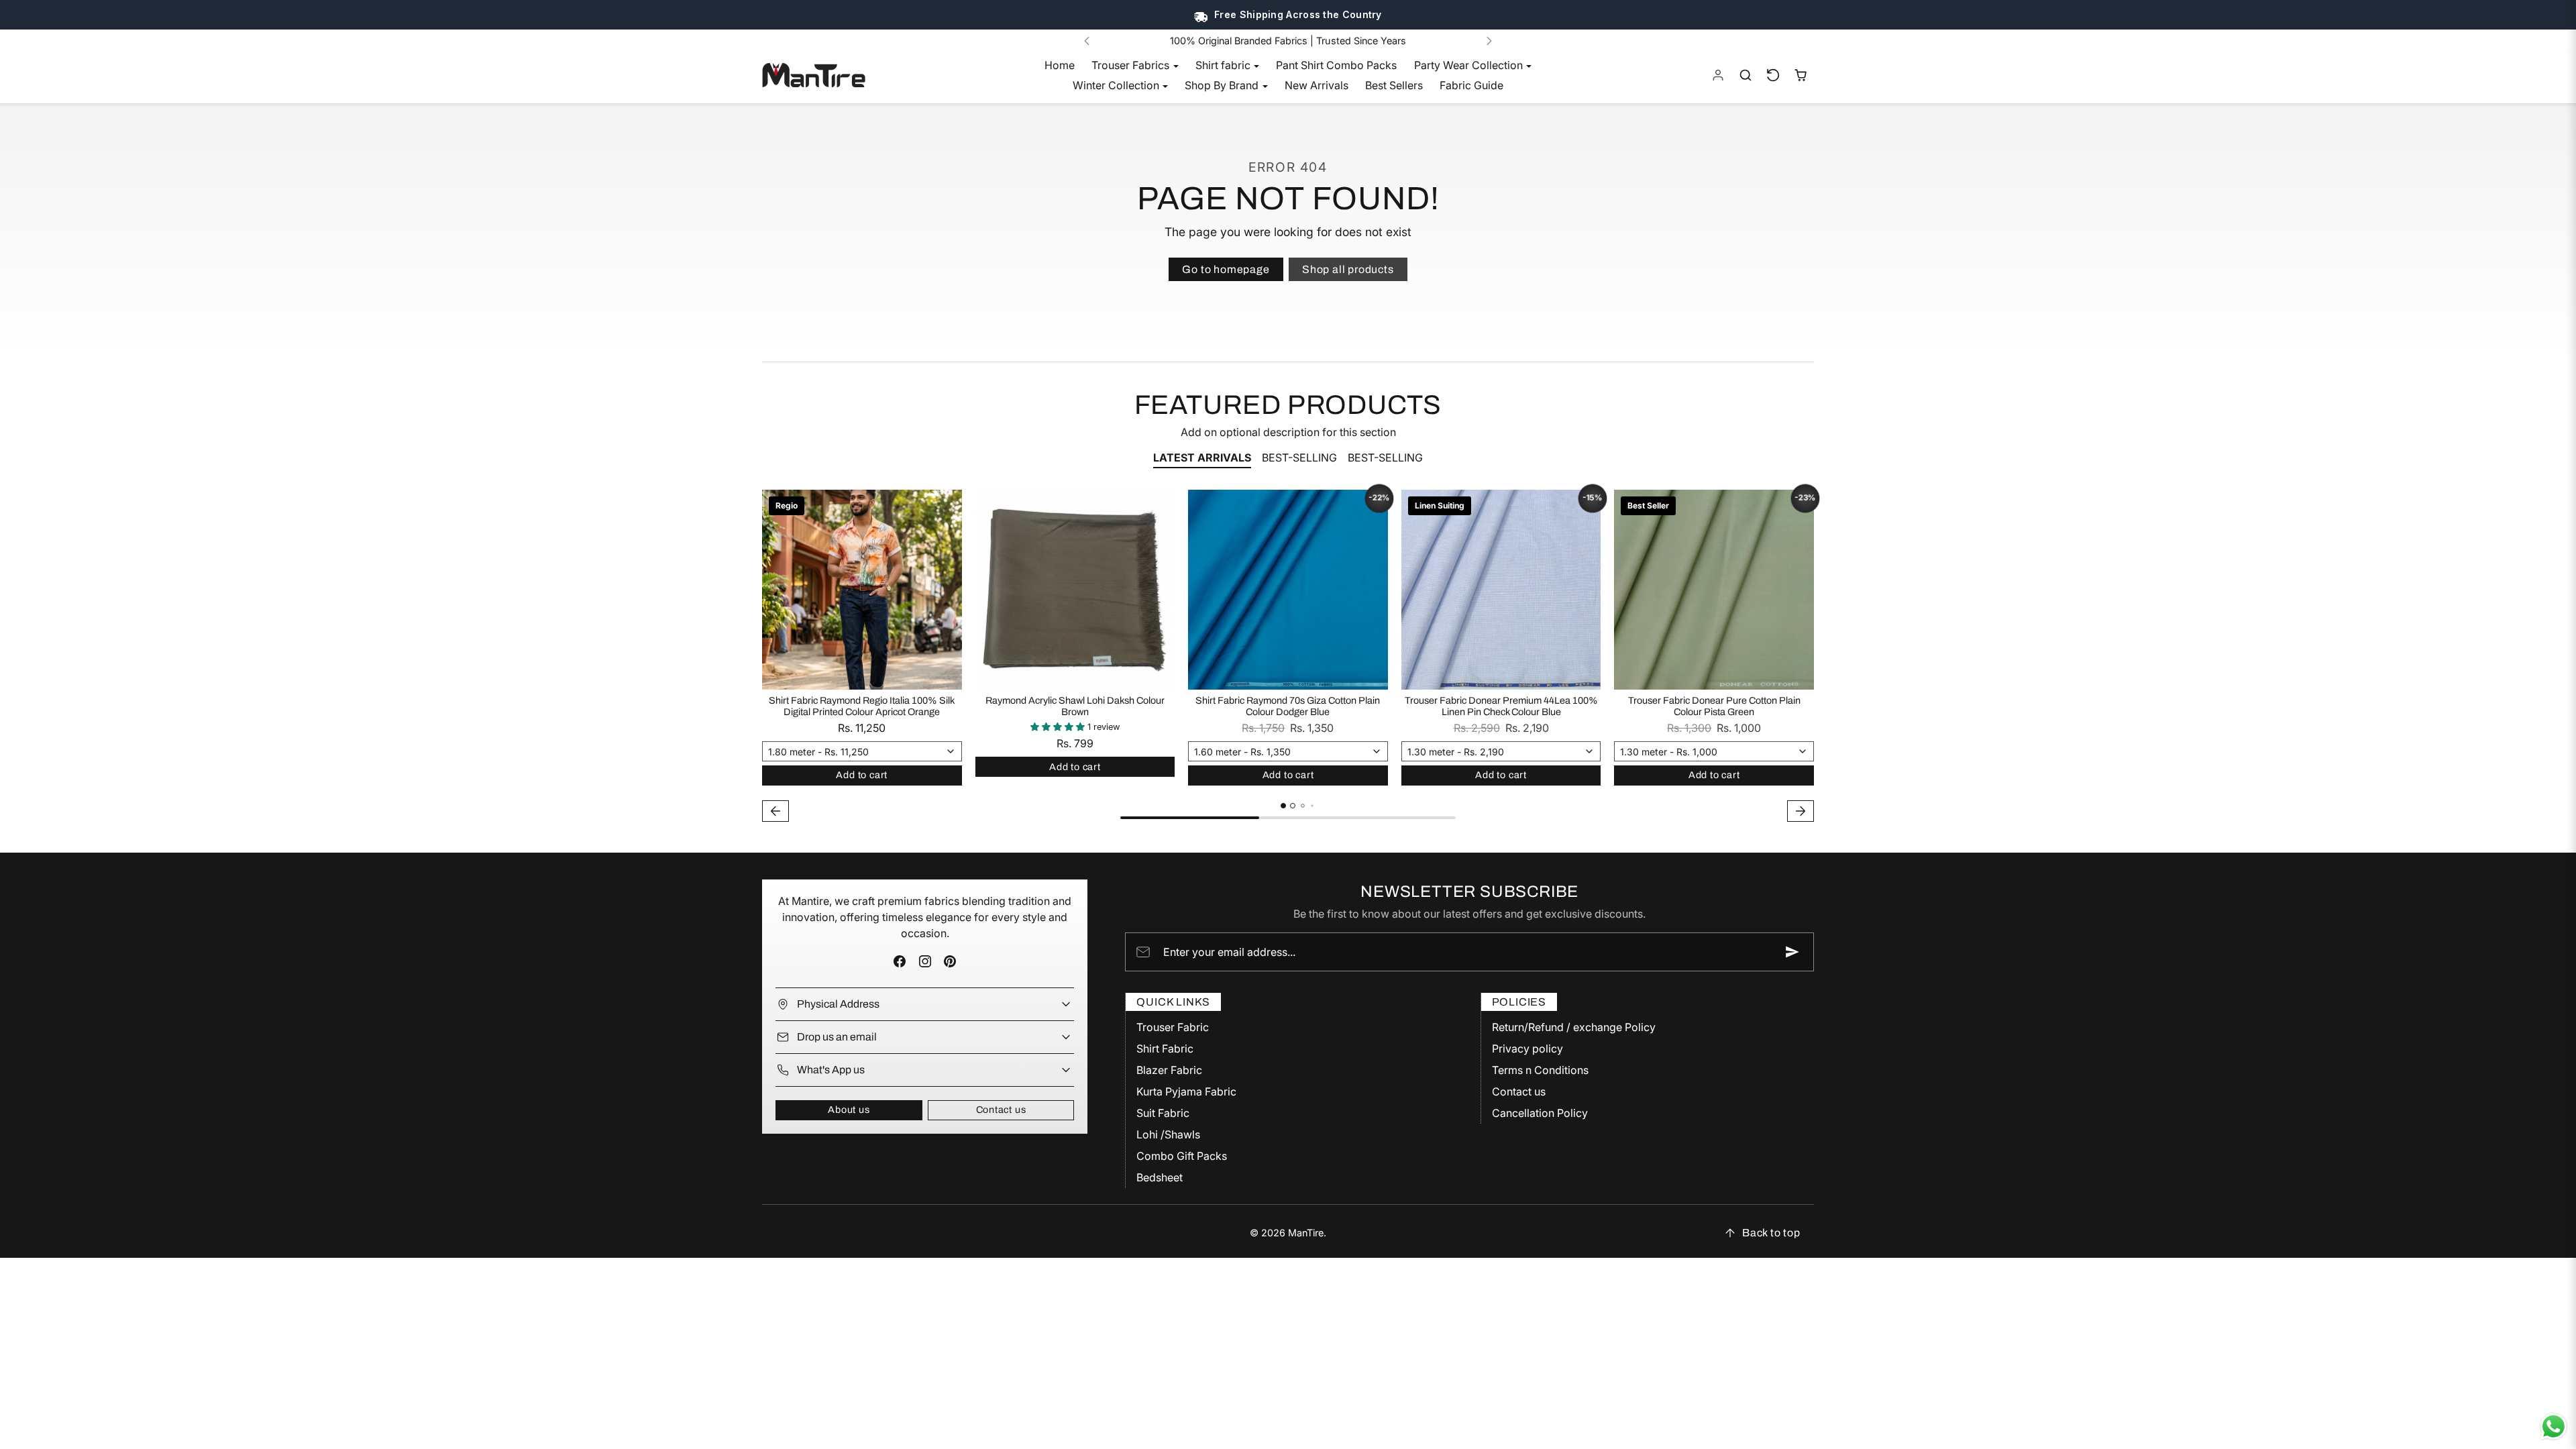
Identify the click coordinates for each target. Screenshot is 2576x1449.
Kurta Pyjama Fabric (1186, 1091)
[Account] (1718, 75)
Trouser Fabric (1173, 1027)
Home (1060, 65)
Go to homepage (1226, 269)
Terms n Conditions (1540, 1070)
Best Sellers (1394, 85)
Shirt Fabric (1165, 1049)
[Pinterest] (950, 962)
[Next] (1489, 41)
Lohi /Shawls (1168, 1134)
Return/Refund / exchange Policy (1574, 1027)
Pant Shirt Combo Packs (1336, 65)
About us (849, 1110)
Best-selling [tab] (1299, 458)
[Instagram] (925, 962)
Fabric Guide (1471, 85)
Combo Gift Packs (1182, 1156)
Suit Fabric (1163, 1113)
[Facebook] (900, 962)
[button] (1746, 75)
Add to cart (862, 775)
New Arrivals (1317, 85)
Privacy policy (1527, 1049)
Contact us (1001, 1110)
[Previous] (1087, 41)
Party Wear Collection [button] (1470, 65)
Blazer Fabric (1169, 1070)
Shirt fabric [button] (1224, 65)
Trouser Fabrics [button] (1132, 65)
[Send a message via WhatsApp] (2554, 1427)
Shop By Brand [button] (1223, 85)
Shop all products (1348, 269)
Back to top (1771, 1233)
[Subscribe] (1792, 952)
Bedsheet (1160, 1177)
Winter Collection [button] (1117, 85)
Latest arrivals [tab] (1202, 458)
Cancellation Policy (1540, 1113)
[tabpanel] (1288, 657)
